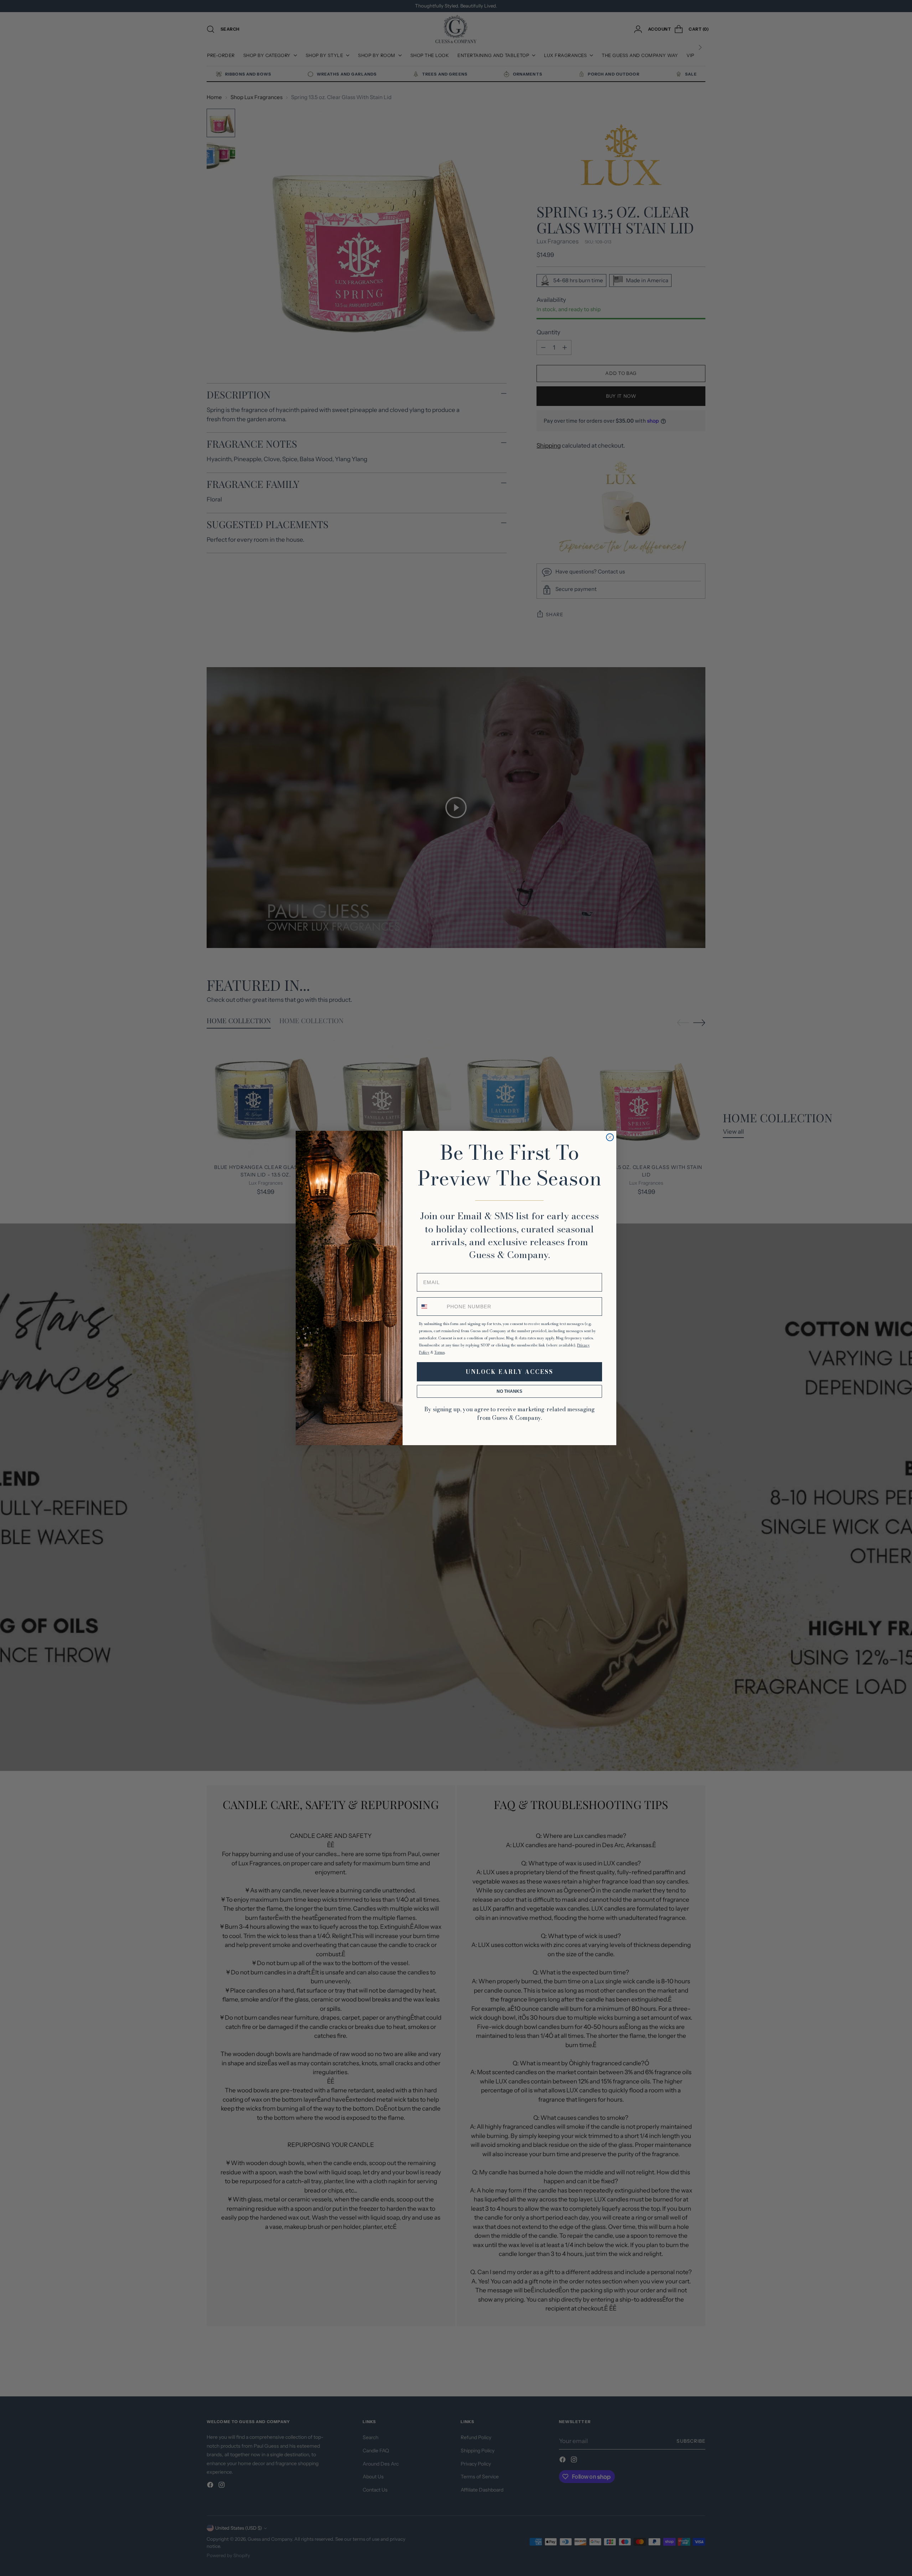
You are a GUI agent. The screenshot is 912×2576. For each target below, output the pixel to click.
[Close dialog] (610, 1137)
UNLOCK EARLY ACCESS (509, 1372)
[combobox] (430, 1307)
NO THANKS (509, 1391)
